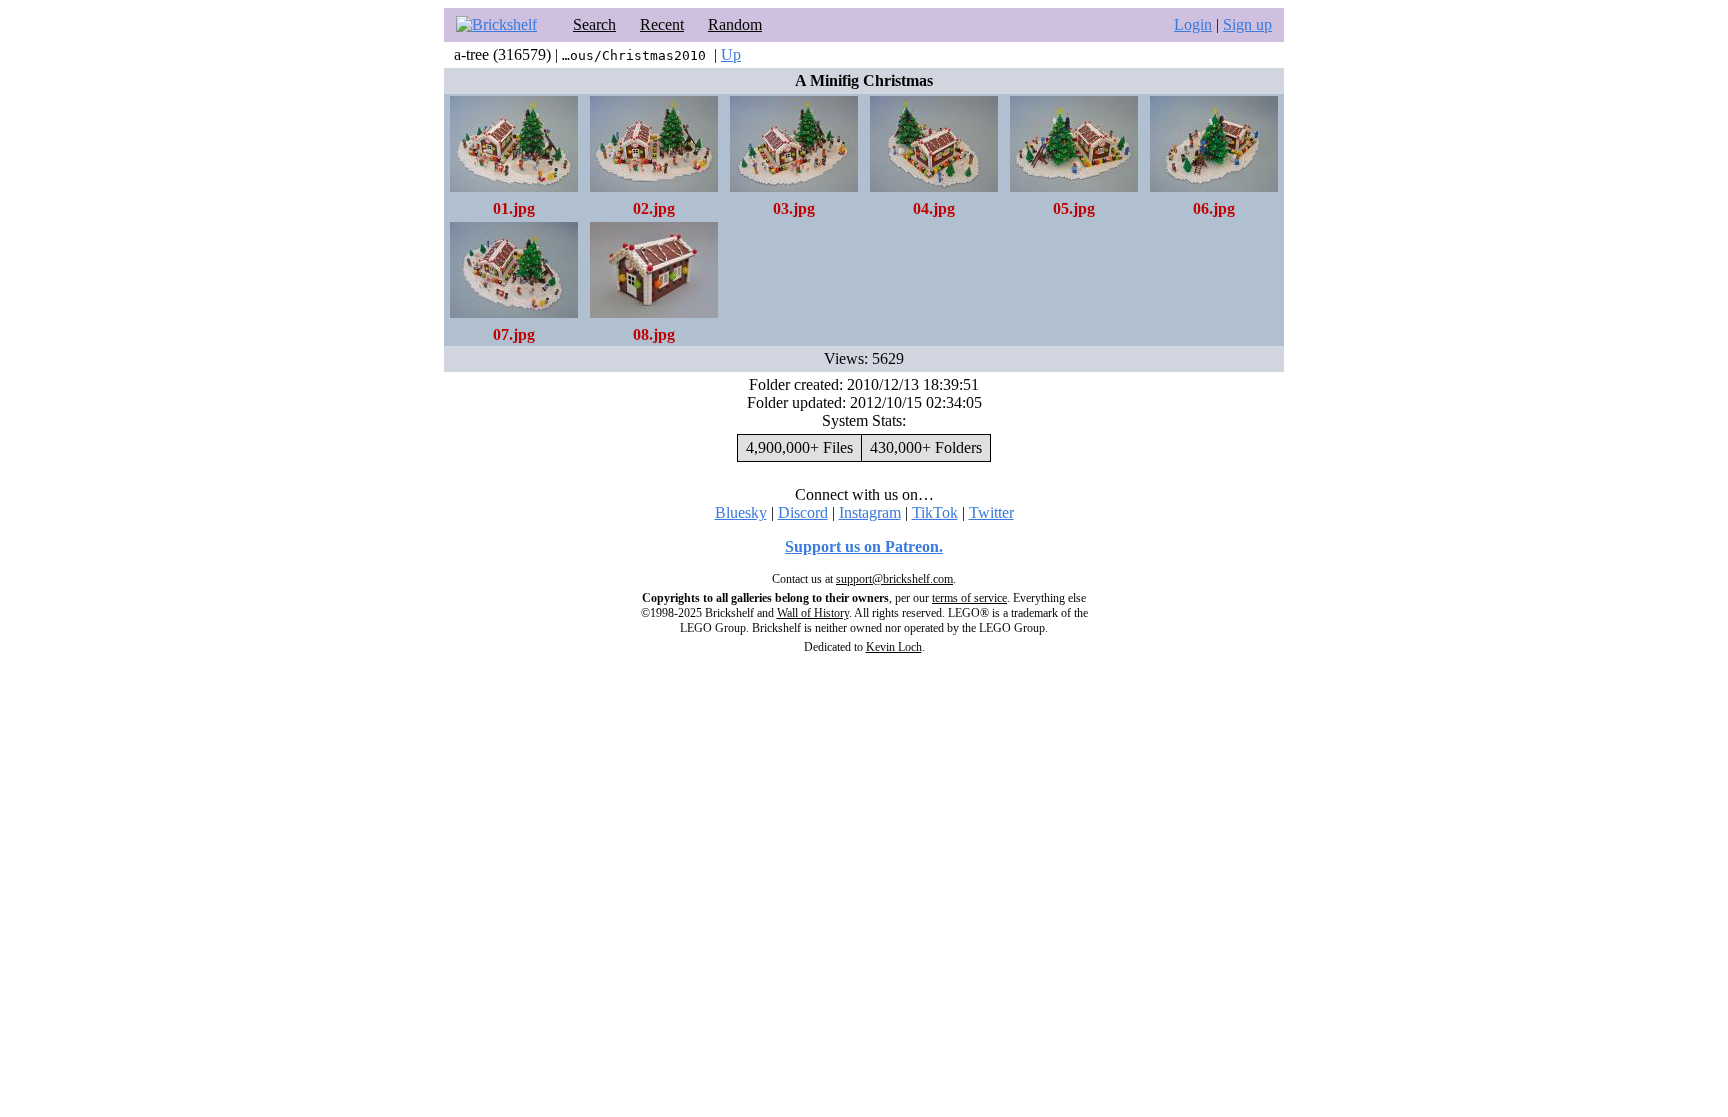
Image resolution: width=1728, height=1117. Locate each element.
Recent (662, 24)
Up (731, 54)
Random (735, 24)
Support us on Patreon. (864, 546)
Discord (803, 512)
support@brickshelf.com (894, 579)
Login (1193, 24)
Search (594, 24)
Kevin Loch (894, 647)
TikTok (935, 512)
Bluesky (741, 512)
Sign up (1247, 24)
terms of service (969, 598)
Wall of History (813, 613)
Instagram (870, 512)
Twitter (991, 512)
